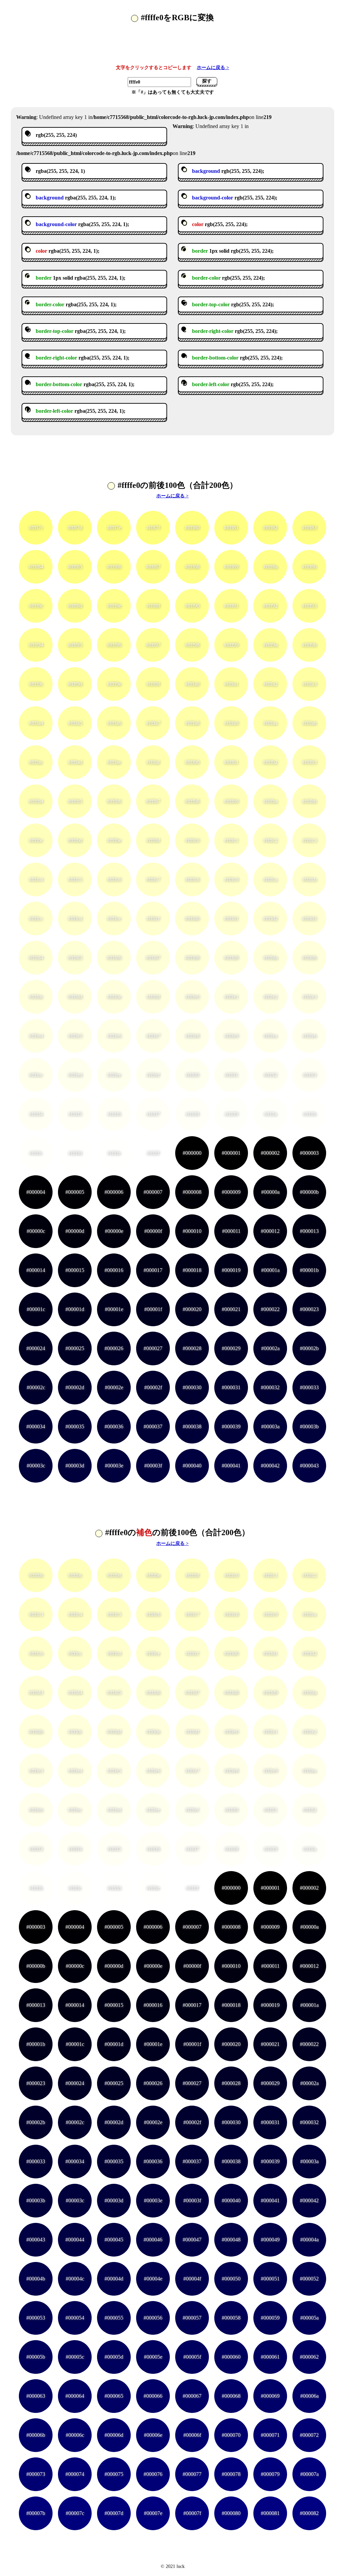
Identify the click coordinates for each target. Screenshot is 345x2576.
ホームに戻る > (213, 68)
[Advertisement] (172, 47)
